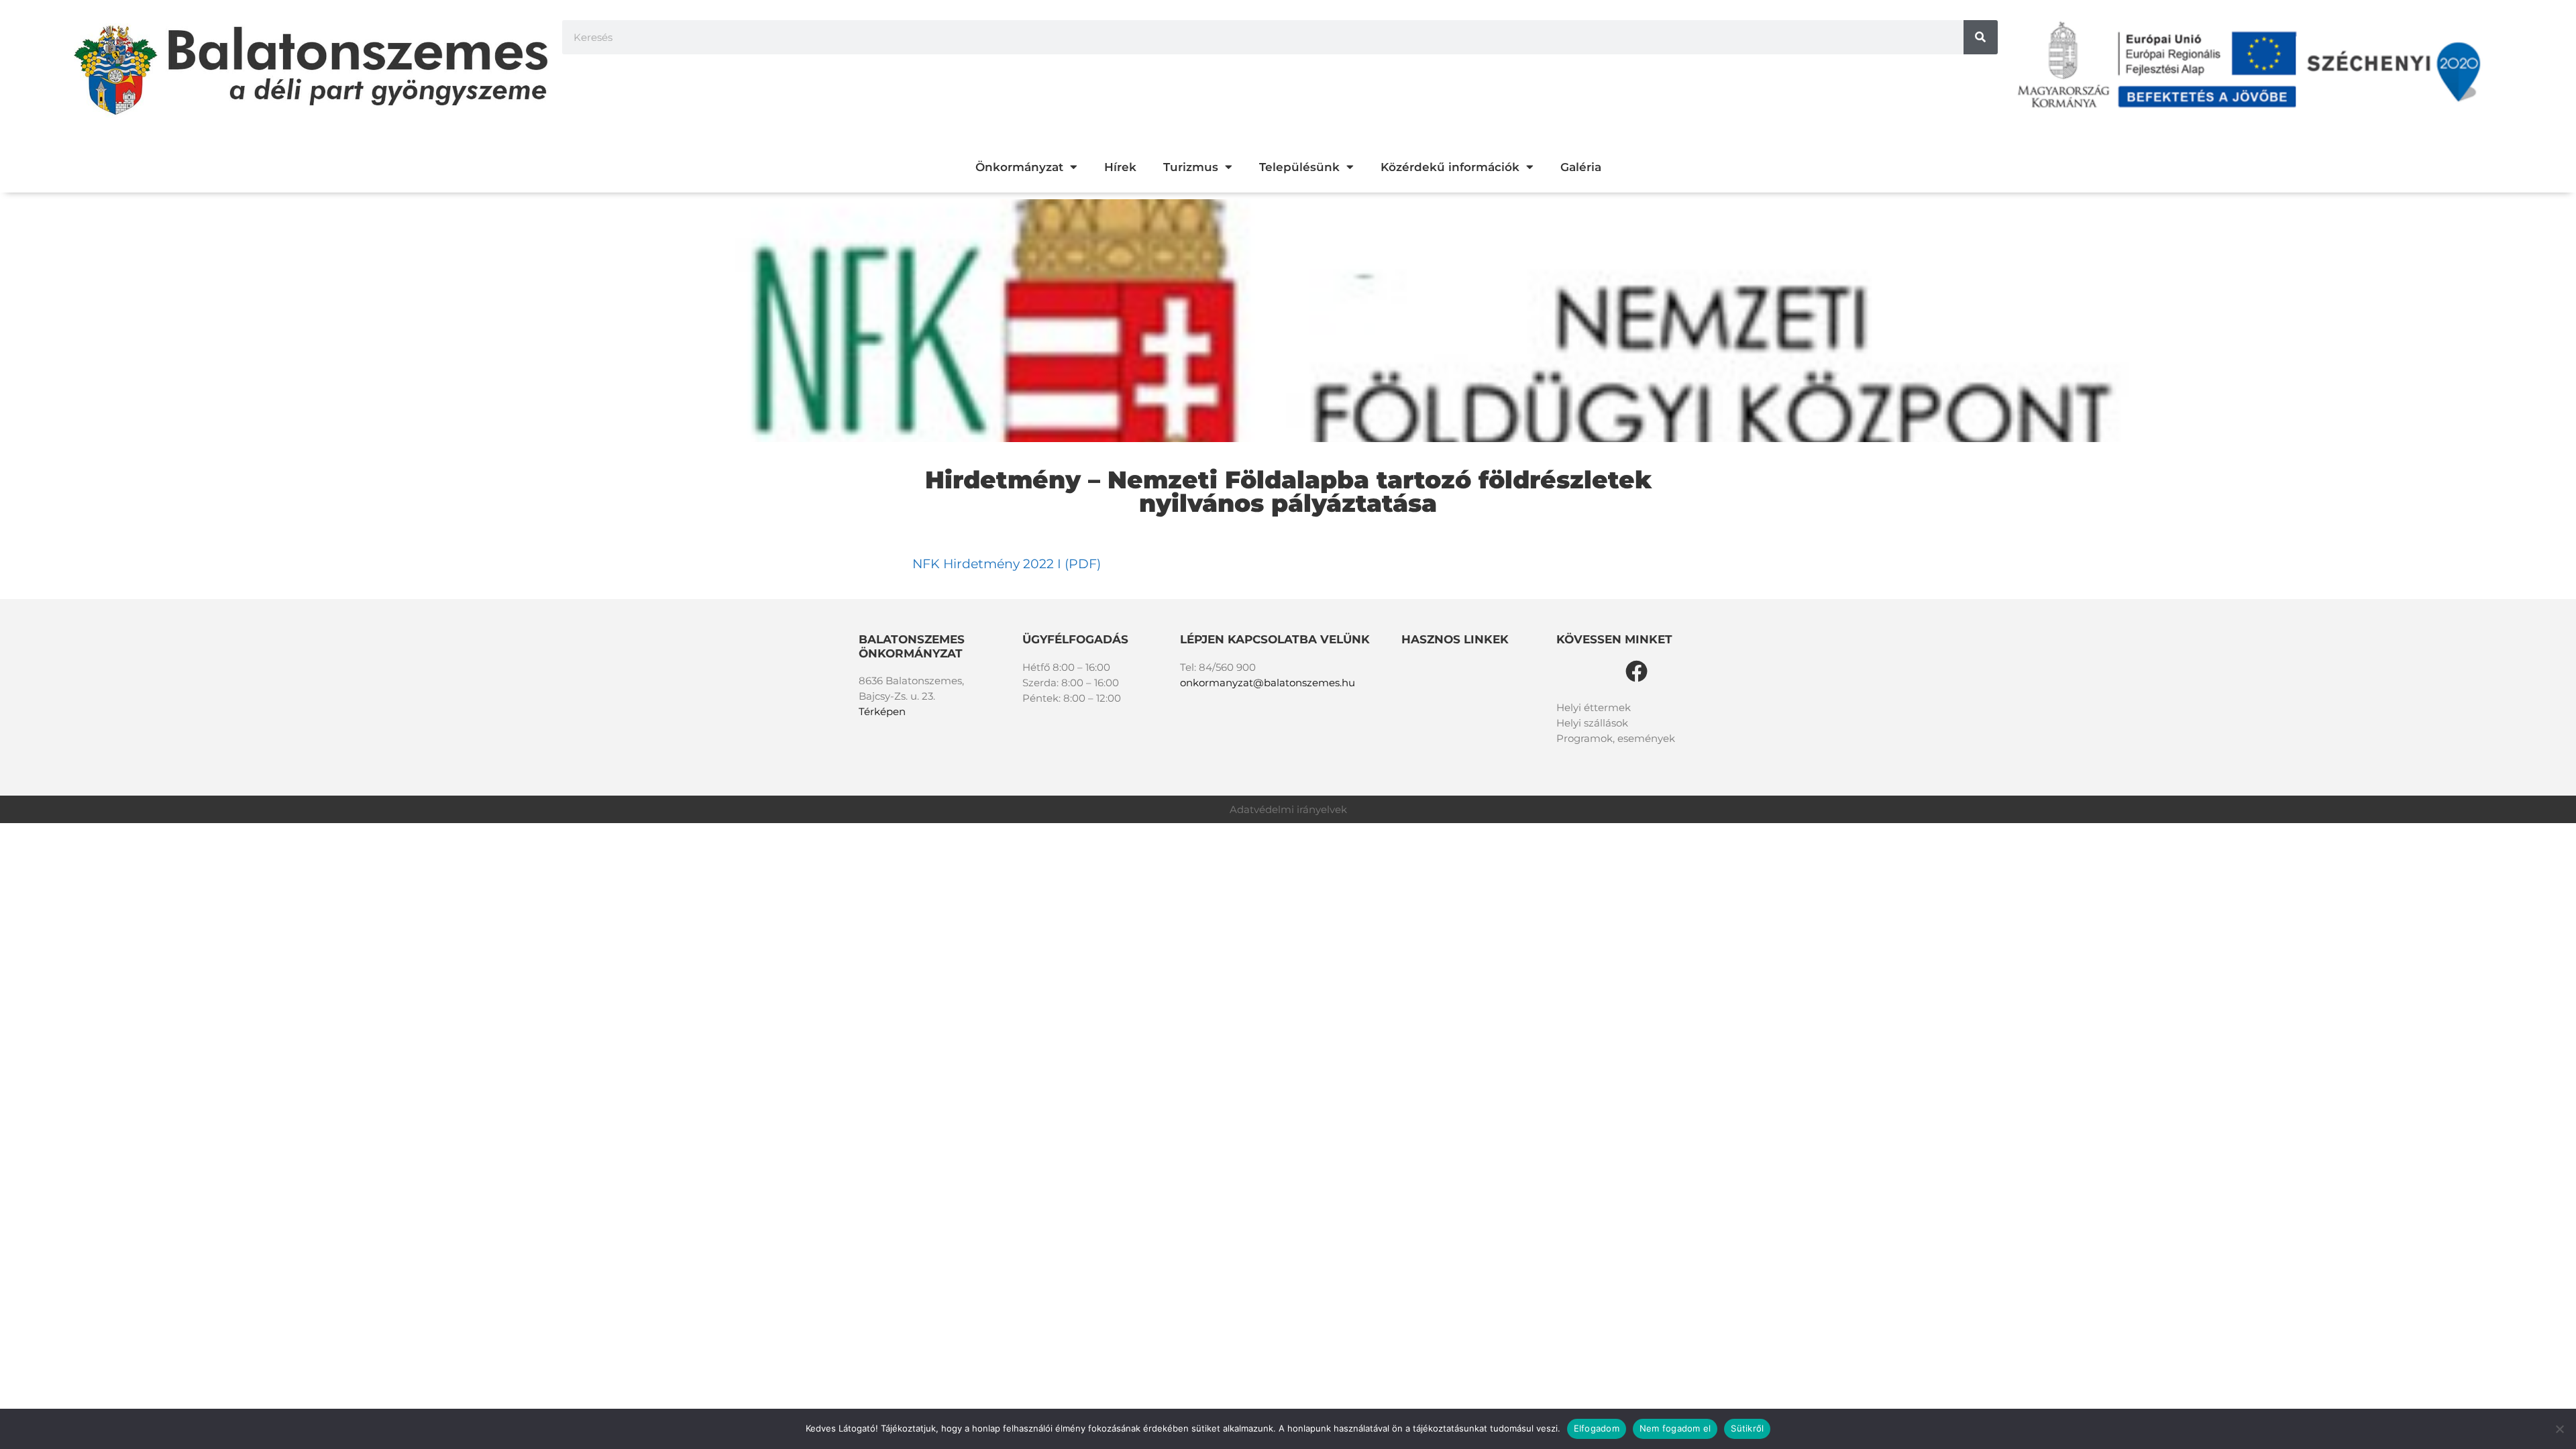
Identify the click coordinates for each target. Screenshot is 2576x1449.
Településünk (1299, 167)
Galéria (1581, 167)
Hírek (1120, 167)
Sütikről (1747, 1428)
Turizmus (1191, 167)
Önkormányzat (1019, 167)
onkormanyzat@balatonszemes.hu (1268, 683)
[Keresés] (1981, 37)
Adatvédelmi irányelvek (1288, 809)
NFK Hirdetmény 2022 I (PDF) (1007, 564)
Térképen (882, 711)
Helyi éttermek (1594, 707)
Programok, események (1616, 738)
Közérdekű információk (1450, 167)
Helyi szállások (1592, 723)
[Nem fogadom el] (2559, 1429)
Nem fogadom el (1675, 1428)
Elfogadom (1597, 1428)
